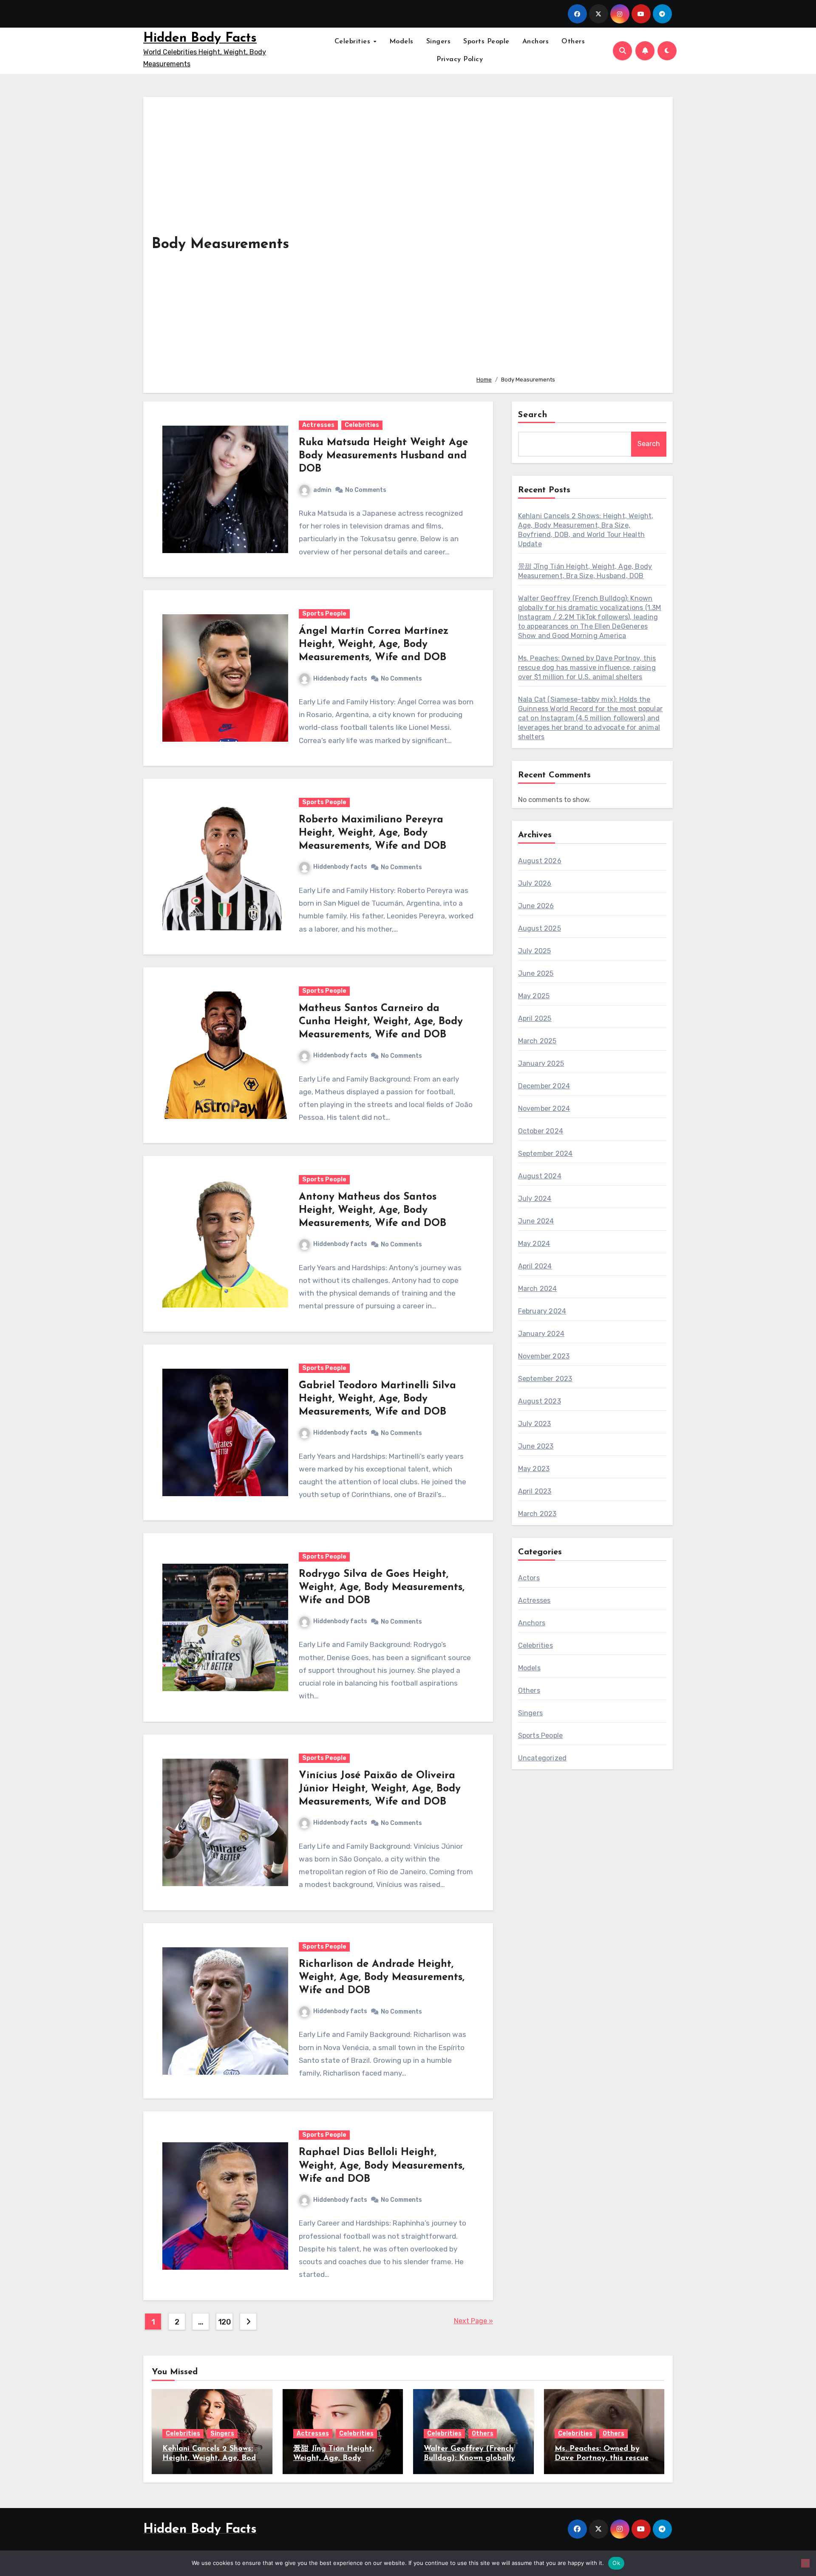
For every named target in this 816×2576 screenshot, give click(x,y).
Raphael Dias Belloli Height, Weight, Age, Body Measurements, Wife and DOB (382, 2166)
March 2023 (537, 1514)
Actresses (318, 425)
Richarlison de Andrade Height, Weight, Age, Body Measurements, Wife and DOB (382, 1977)
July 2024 (535, 1199)
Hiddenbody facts (340, 679)
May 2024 (534, 1244)
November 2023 (544, 1356)
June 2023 (536, 1446)
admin (322, 490)
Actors (529, 1578)
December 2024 (544, 1086)
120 (225, 2322)
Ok (616, 2563)
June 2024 (536, 1221)
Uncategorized (543, 1758)
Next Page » (473, 2321)
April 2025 (535, 1018)
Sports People (486, 42)
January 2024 (541, 1334)
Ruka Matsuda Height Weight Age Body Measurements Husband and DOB (383, 456)
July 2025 (535, 951)
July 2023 (535, 1424)
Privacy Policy (460, 59)
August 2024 (540, 1176)
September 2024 (545, 1154)
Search (533, 415)
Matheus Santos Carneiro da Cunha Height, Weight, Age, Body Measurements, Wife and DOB (381, 1022)
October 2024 (541, 1131)
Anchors (536, 42)
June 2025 (536, 973)
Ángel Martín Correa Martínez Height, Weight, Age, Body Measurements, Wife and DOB (374, 644)
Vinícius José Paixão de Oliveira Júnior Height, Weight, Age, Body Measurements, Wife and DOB (380, 1789)
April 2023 (535, 1491)
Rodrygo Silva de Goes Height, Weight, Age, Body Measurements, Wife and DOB (382, 1587)
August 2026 (540, 861)
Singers (439, 42)
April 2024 (535, 1266)
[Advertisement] (568, 237)
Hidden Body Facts (200, 38)
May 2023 (534, 1469)
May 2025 (534, 996)
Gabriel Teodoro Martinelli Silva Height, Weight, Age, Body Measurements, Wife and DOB (377, 1399)
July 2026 (535, 883)
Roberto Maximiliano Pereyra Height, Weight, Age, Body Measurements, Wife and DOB (373, 833)
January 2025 (541, 1063)
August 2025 (540, 928)
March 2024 (538, 1289)
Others (573, 42)
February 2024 (542, 1311)
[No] (805, 2563)
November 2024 (544, 1109)
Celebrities (354, 42)
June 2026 (536, 906)
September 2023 (545, 1379)
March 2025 (537, 1041)
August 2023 (540, 1401)
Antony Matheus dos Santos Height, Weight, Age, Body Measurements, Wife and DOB (373, 1210)
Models (401, 42)
